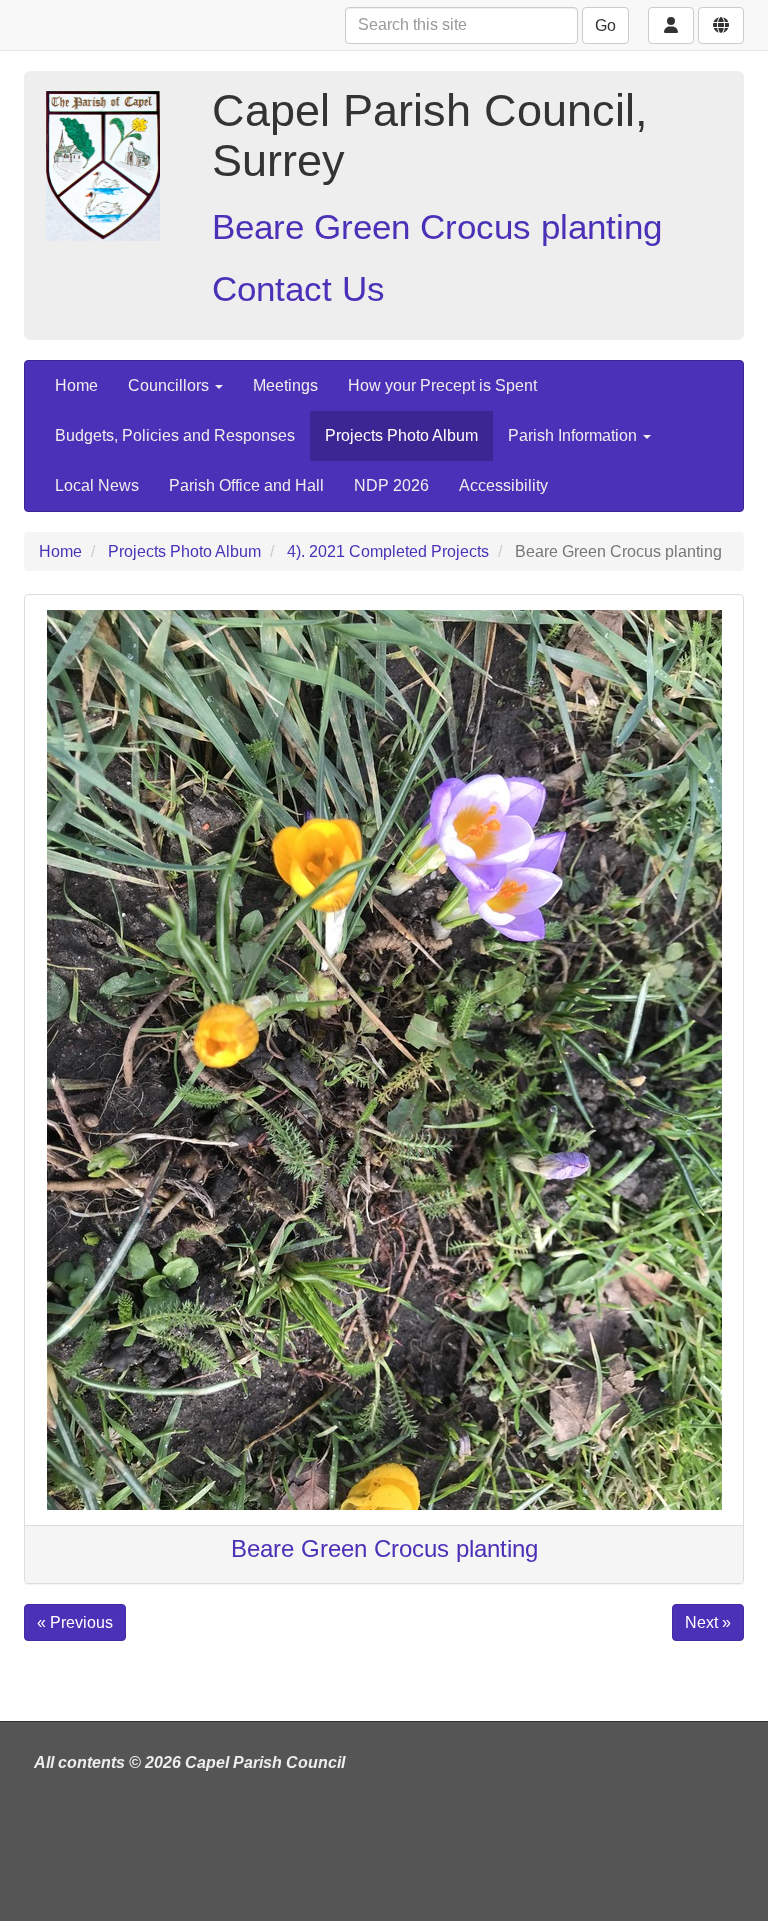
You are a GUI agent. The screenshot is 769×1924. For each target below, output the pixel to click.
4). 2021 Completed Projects (388, 551)
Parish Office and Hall (246, 485)
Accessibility (503, 485)
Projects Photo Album (401, 435)
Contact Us (298, 288)
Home (76, 385)
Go (605, 25)
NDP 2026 (391, 485)
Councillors (170, 385)
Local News (97, 485)
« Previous (75, 1622)
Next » (708, 1622)
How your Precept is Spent (442, 385)
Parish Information (574, 435)
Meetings (285, 385)
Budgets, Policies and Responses (175, 435)
